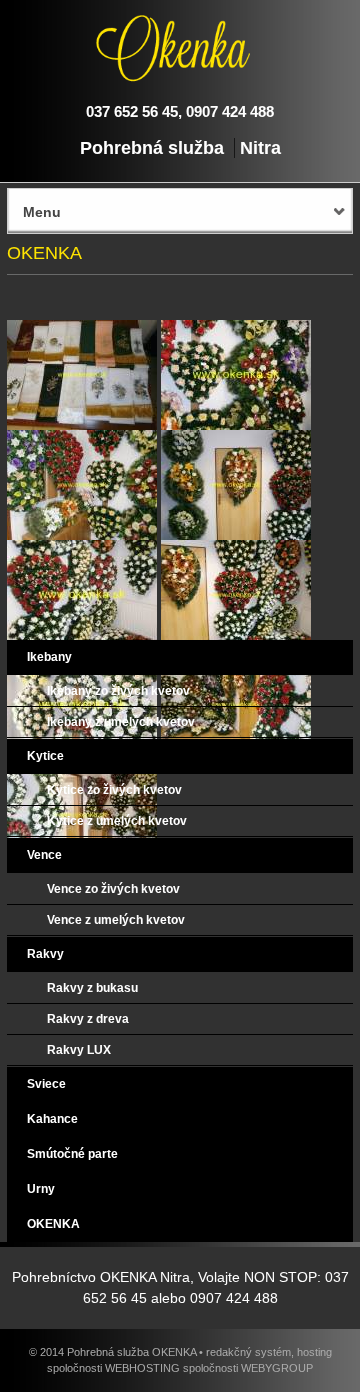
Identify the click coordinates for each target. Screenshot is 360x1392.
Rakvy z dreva (88, 1019)
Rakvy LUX (79, 1050)
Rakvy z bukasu (92, 988)
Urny (41, 1189)
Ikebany (49, 657)
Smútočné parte (72, 1154)
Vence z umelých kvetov (116, 920)
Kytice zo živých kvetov (114, 790)
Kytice (45, 756)
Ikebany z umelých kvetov (121, 722)
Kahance (52, 1119)
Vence (44, 855)
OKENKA (53, 1224)
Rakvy (45, 954)
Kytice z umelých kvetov (117, 821)
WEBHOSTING (142, 1368)
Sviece (46, 1084)
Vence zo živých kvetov (113, 889)
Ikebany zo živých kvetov (118, 691)
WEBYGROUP (277, 1368)
